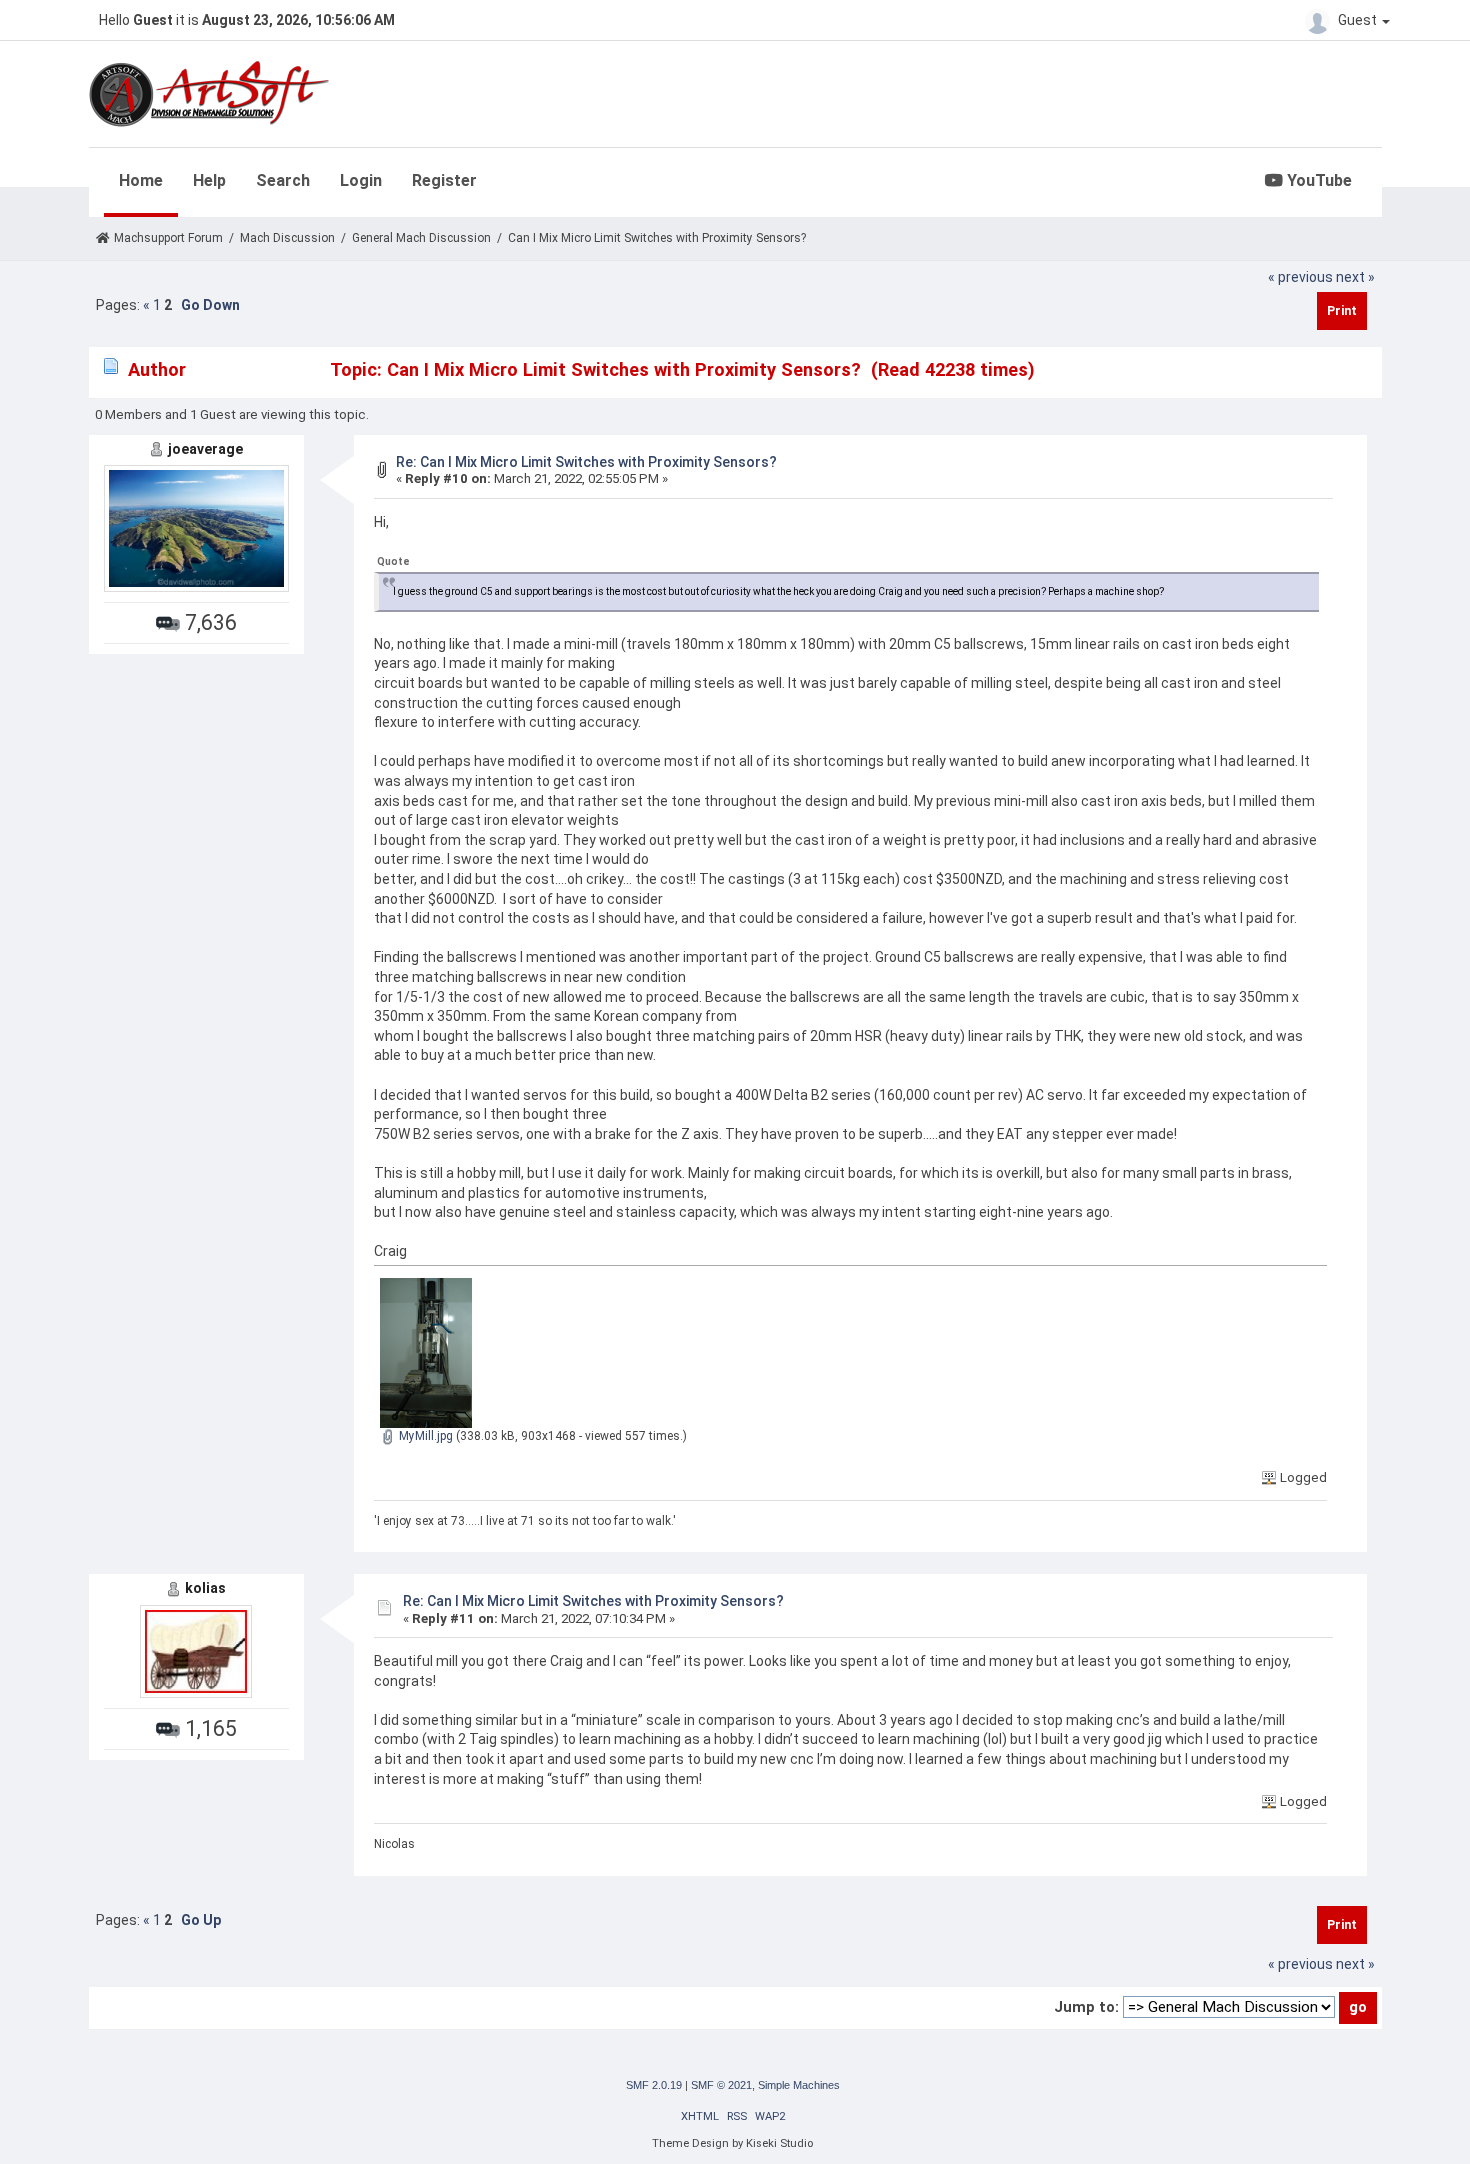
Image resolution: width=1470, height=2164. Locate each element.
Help (209, 180)
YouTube (1317, 180)
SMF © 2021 (721, 2085)
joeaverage (205, 449)
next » (1355, 277)
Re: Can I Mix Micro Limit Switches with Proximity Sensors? (586, 462)
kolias (205, 1588)
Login (361, 180)
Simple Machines (799, 2085)
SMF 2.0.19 (654, 2085)
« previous (1300, 277)
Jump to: (1086, 2007)
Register (444, 180)
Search (283, 180)
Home (141, 180)
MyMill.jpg (424, 1436)
